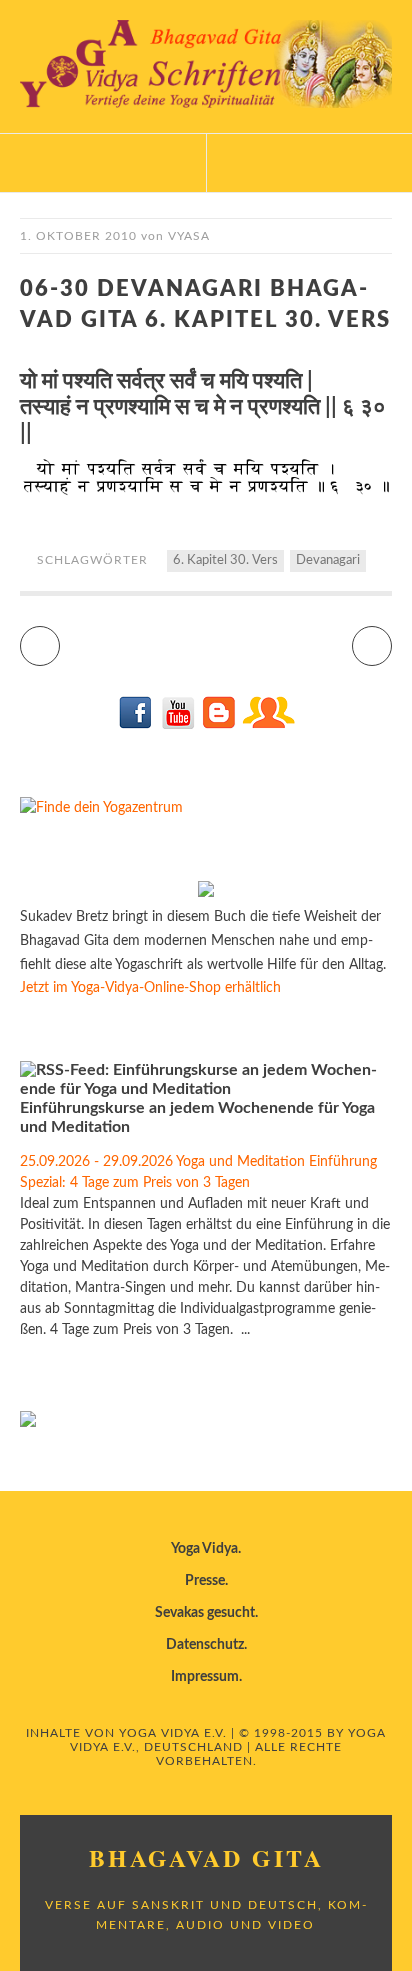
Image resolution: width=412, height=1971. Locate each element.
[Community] (268, 725)
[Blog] (218, 725)
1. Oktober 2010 (78, 236)
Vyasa (189, 236)
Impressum (205, 1677)
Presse (205, 1581)
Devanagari (328, 560)
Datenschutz (205, 1645)
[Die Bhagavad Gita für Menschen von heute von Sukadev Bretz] (206, 893)
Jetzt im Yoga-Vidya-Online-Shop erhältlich (150, 988)
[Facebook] (136, 725)
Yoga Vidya (204, 1549)
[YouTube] (177, 725)
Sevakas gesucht (205, 1613)
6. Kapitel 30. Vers (225, 560)
